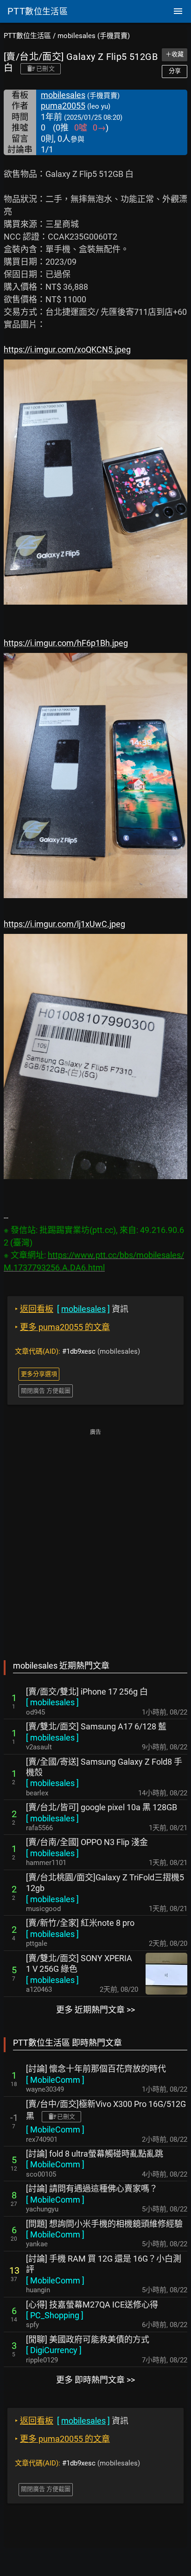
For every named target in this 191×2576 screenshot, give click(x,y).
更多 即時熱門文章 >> (95, 2380)
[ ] (52, 1702)
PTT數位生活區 (27, 36)
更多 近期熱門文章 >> (95, 2010)
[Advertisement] (95, 1538)
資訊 (72, 1309)
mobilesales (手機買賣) (94, 36)
